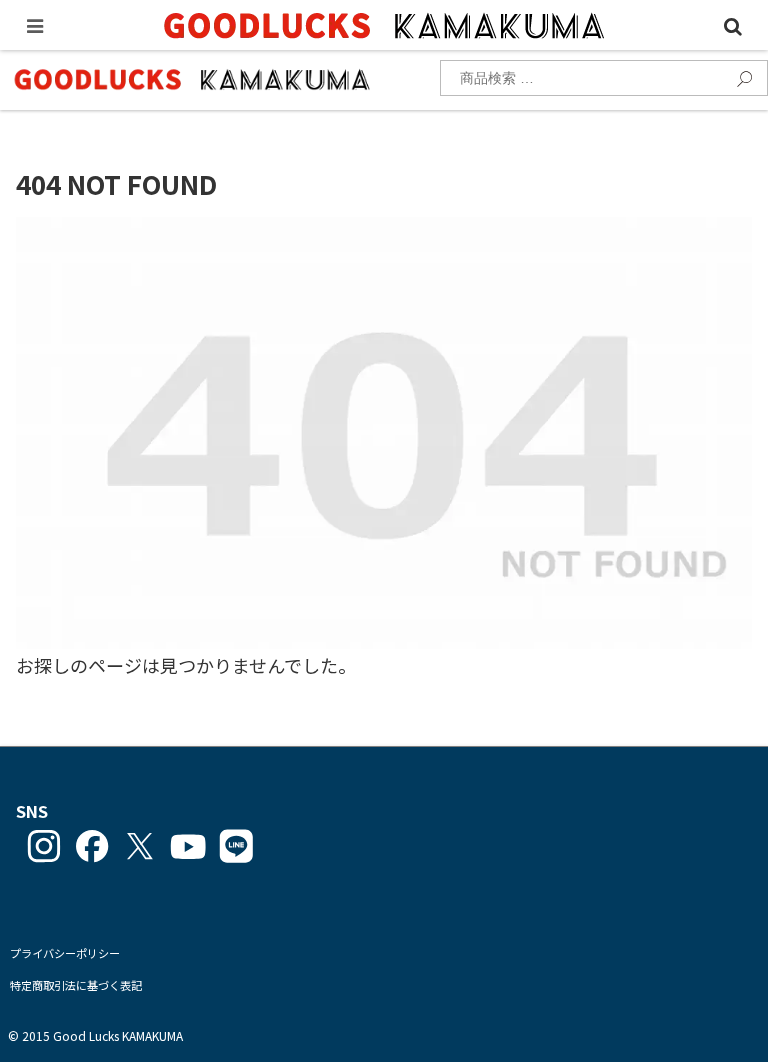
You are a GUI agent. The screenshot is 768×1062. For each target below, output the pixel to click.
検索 (739, 76)
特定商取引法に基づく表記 (76, 985)
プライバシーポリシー (65, 953)
